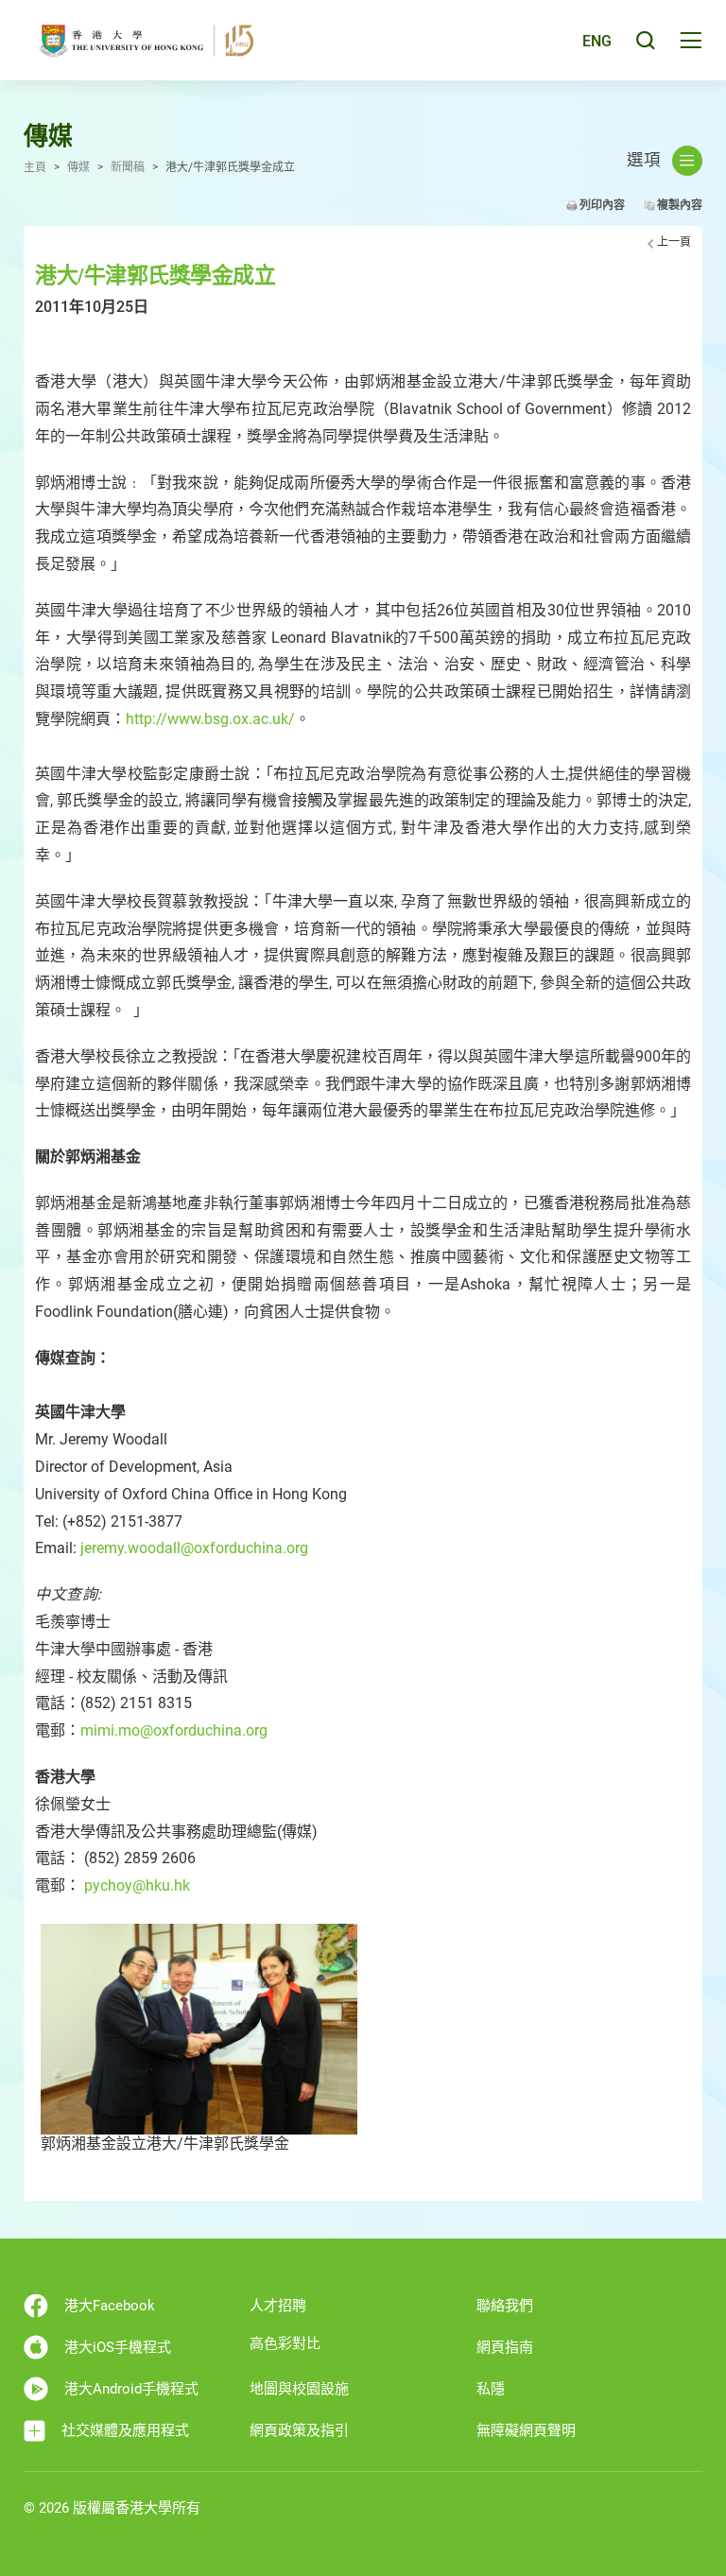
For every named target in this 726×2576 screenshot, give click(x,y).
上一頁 (674, 242)
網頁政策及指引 (299, 2430)
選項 (644, 160)
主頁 (35, 167)
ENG (597, 41)
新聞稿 (128, 167)
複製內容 (680, 205)
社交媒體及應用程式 (125, 2430)
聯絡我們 (505, 2306)
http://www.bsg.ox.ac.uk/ (210, 719)
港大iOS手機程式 (118, 2347)
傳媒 (78, 167)
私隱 (491, 2389)
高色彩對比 (285, 2343)
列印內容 (602, 205)
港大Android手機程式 (131, 2389)
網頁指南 (505, 2347)
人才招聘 (278, 2306)
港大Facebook (110, 2306)
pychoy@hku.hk (137, 1885)
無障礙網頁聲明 (526, 2430)
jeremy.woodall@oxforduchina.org (194, 1548)
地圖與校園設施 (299, 2389)
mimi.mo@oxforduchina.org (174, 1730)
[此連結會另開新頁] (199, 2028)
